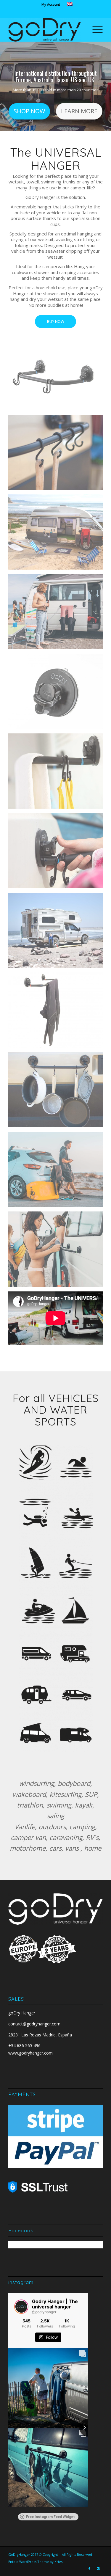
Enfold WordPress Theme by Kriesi (36, 2562)
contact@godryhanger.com (34, 2024)
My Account (51, 4)
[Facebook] (89, 2569)
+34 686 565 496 (24, 2045)
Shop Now (29, 111)
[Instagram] (98, 2569)
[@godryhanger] (21, 2307)
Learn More (79, 111)
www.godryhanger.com (30, 2053)
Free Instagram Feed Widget (50, 2517)
